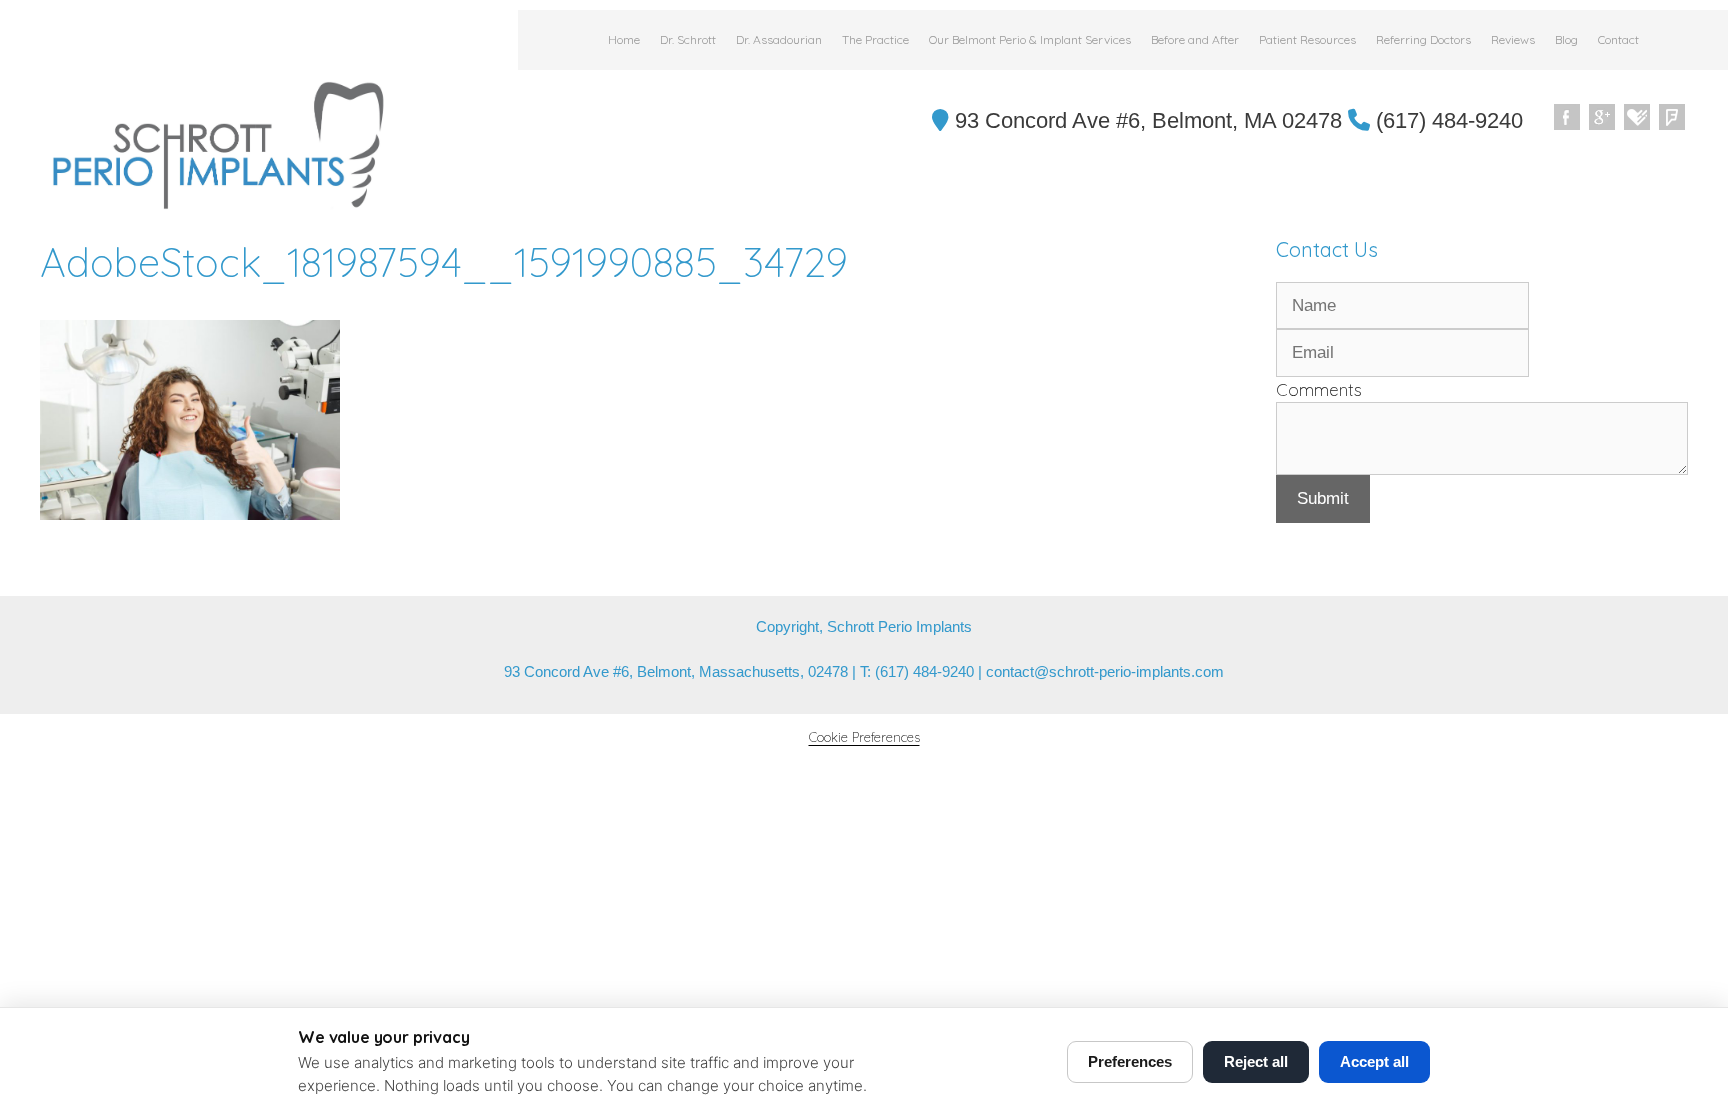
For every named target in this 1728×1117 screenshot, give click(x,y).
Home (624, 39)
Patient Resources (1307, 39)
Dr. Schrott (688, 39)
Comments (1319, 389)
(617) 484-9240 (1446, 120)
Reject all (1256, 1061)
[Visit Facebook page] (1568, 118)
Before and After (1195, 39)
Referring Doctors (1423, 39)
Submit (1323, 498)
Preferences (1130, 1061)
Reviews (1513, 39)
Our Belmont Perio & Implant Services (1030, 39)
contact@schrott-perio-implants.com (1105, 671)
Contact (1618, 39)
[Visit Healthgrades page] (1638, 118)
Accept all (1374, 1061)
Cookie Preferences (864, 737)
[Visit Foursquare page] (1673, 118)
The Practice (875, 39)
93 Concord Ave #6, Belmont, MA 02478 (1145, 120)
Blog (1566, 39)
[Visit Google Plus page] (1603, 118)
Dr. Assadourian (779, 39)
